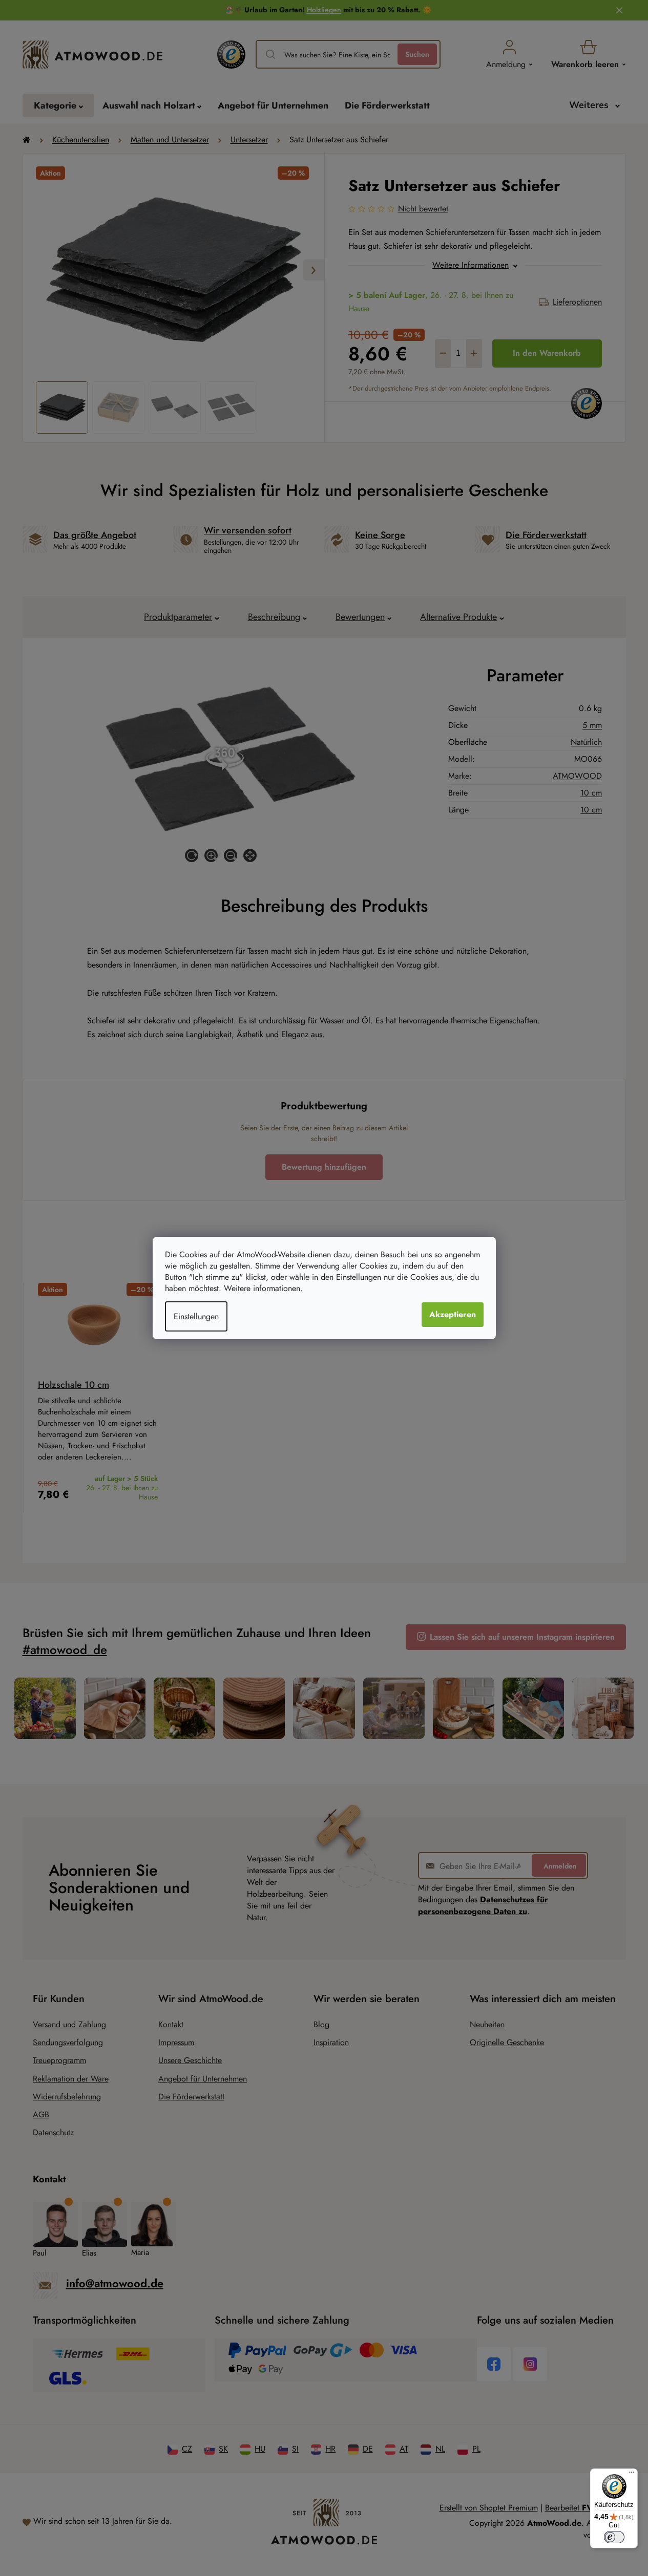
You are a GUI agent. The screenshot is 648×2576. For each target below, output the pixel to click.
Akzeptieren (453, 1314)
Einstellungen (196, 1316)
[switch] (614, 2537)
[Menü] (632, 2475)
